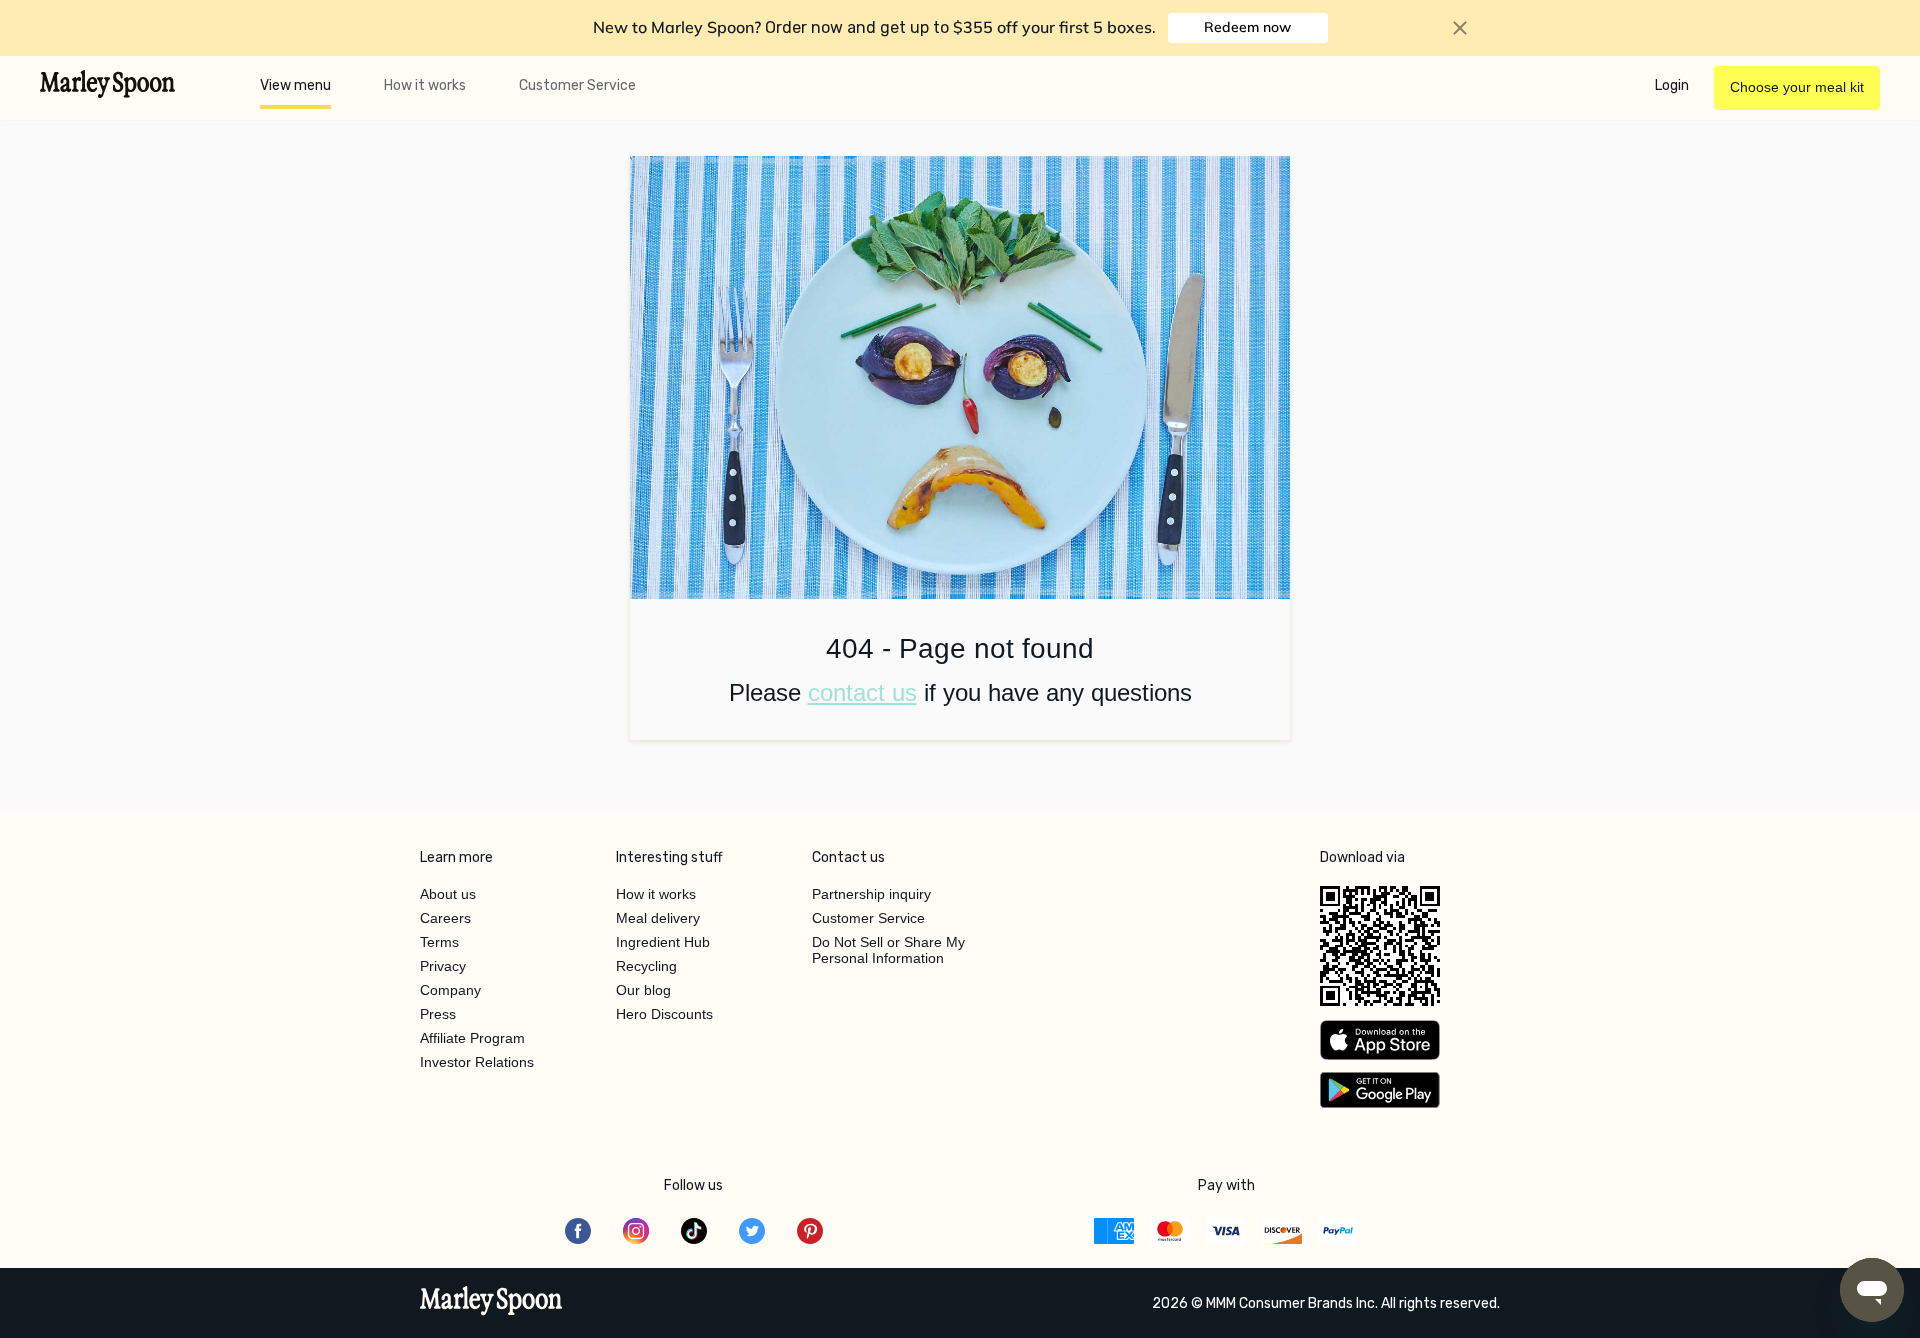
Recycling (646, 966)
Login (1672, 85)
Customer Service (577, 85)
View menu (295, 85)
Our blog (643, 990)
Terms (439, 942)
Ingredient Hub (663, 942)
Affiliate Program (472, 1038)
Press (438, 1014)
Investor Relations (477, 1062)
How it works (425, 85)
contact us (862, 692)
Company (450, 990)
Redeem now (1247, 27)
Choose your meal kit (1797, 87)
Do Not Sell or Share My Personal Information (888, 950)
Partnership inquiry (871, 894)
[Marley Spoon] (491, 1303)
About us (448, 894)
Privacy (443, 966)
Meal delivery (658, 918)
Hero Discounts (664, 1014)
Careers (445, 918)
